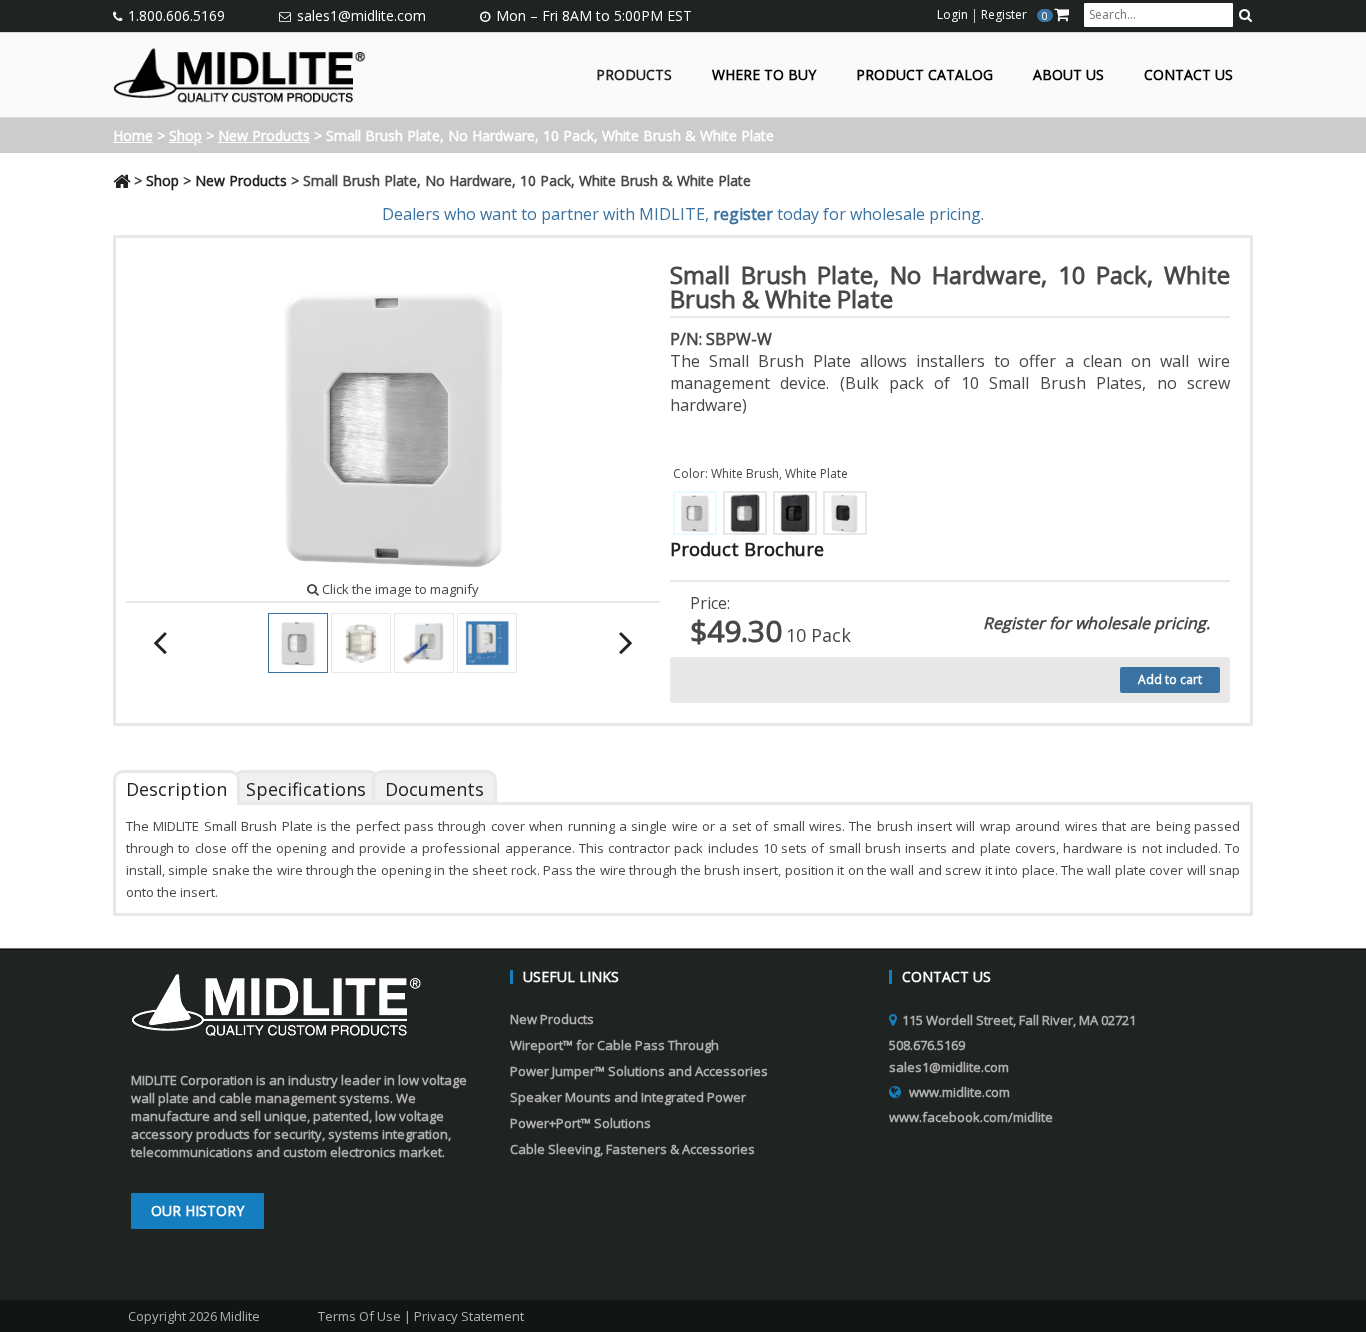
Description (176, 789)
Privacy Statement (469, 1316)
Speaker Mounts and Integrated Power (628, 1097)
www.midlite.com (959, 1092)
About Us (1068, 75)
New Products (264, 135)
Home (133, 135)
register (743, 214)
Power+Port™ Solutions (580, 1123)
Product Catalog (924, 75)
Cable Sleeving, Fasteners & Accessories (632, 1149)
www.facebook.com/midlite (971, 1117)
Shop (185, 135)
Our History (197, 1210)
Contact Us (1188, 75)
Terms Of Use (359, 1316)
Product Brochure (747, 549)
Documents (434, 789)
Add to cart (1170, 679)
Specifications (306, 789)
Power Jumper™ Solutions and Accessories (639, 1071)
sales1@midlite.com (361, 15)
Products (634, 75)
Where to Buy (764, 75)
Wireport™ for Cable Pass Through (614, 1045)
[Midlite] (239, 73)
